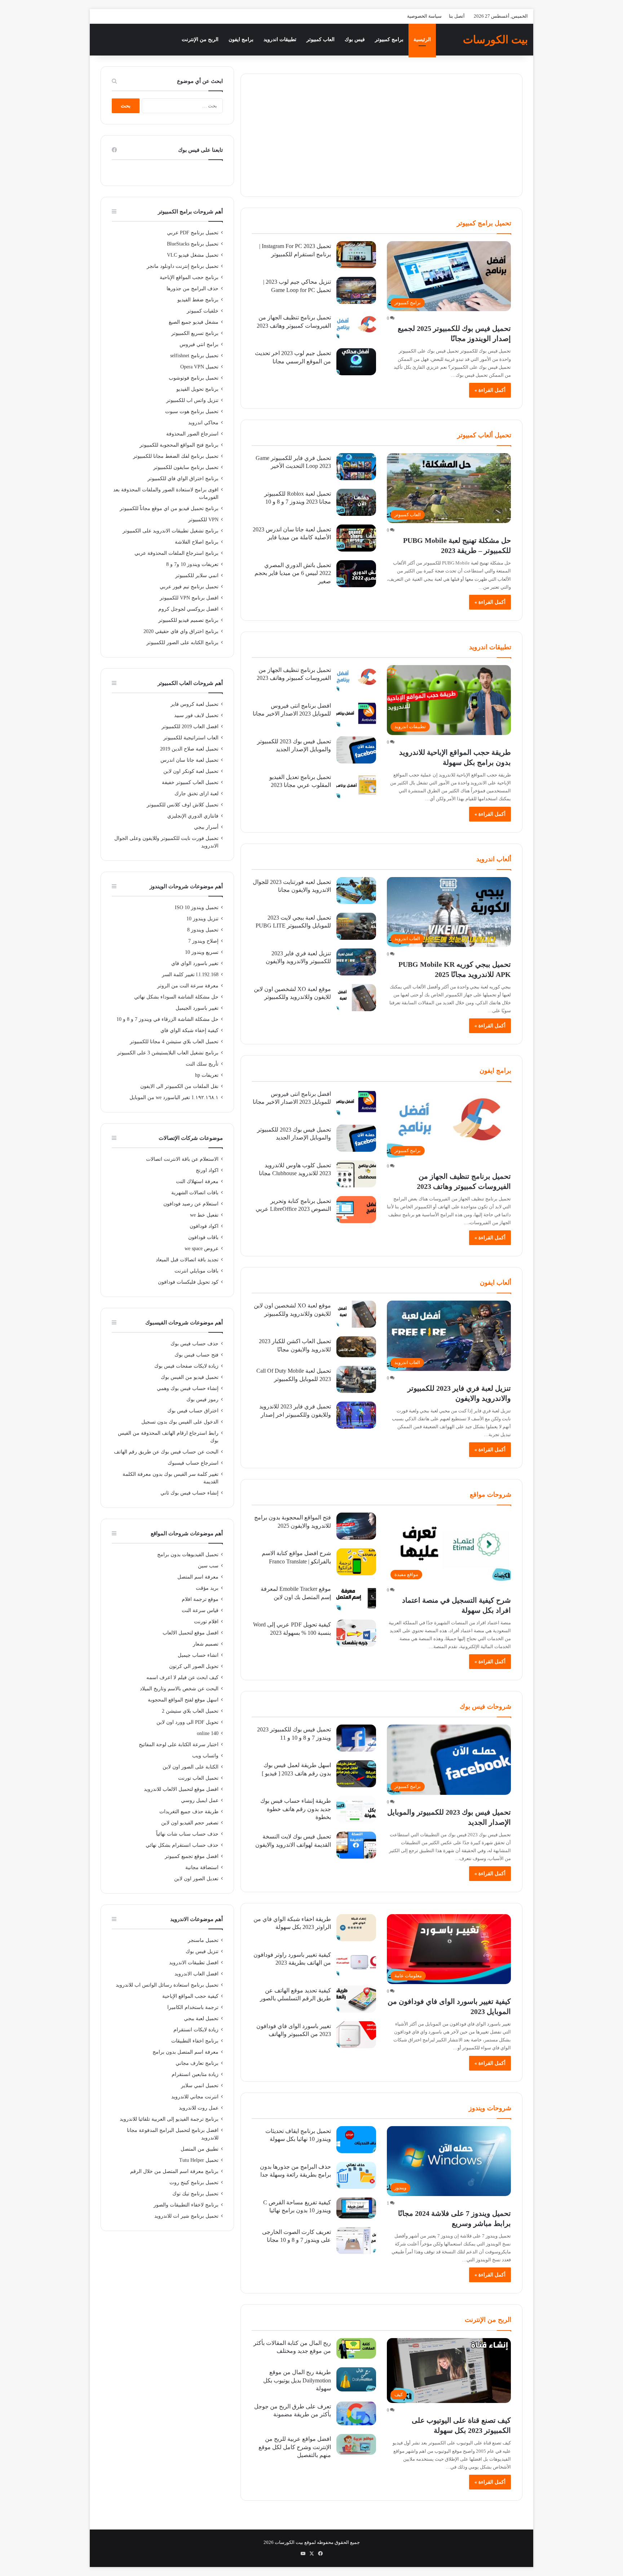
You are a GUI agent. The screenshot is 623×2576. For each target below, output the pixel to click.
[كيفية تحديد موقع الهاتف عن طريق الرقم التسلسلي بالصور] (356, 1999)
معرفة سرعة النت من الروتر (188, 986)
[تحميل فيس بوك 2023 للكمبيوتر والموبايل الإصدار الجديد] (356, 750)
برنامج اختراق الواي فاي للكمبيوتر (183, 479)
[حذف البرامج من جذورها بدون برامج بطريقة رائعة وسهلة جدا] (356, 2175)
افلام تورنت (206, 1622)
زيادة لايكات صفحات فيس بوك (186, 1366)
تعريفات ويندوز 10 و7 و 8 (192, 564)
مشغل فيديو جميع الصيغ (194, 322)
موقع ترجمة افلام (200, 1599)
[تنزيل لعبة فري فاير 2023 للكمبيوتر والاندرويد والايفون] (356, 962)
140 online (208, 1733)
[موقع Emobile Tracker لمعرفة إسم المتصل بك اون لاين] (356, 1597)
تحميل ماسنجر (203, 1940)
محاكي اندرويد (203, 423)
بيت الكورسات (289, 2542)
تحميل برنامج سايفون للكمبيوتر (186, 467)
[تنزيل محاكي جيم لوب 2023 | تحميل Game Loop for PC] (356, 290)
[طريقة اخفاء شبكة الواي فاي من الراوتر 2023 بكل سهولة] (356, 1928)
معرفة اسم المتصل (198, 1577)
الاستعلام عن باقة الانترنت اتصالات (182, 1159)
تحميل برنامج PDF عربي (193, 233)
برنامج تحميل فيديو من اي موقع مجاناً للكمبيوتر (169, 508)
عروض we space (202, 1249)
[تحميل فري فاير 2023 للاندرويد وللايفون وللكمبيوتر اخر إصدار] (356, 1415)
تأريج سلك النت (202, 1064)
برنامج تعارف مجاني (197, 2063)
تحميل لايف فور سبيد (196, 715)
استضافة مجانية (202, 1867)
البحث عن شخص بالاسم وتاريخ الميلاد (179, 1689)
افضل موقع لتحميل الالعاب (191, 1633)
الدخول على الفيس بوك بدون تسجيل (180, 1422)
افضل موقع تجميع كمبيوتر (192, 1856)
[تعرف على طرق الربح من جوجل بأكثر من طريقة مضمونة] (356, 2414)
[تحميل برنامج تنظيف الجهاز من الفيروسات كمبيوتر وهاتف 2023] (356, 326)
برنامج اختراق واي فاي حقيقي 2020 (181, 631)
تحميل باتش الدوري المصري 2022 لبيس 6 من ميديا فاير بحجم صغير (293, 573)
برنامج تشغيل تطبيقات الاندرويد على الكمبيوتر (171, 531)
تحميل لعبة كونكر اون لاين (191, 771)
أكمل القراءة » (490, 390)
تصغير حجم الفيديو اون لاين (190, 1823)
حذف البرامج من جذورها (193, 289)
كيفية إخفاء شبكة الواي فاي (189, 1030)
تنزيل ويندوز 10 (202, 919)
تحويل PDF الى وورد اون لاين (187, 1722)
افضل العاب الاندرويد (196, 1974)
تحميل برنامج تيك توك (195, 2194)
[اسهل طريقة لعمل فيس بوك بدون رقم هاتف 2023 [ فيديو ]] (356, 1774)
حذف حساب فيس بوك (195, 1344)
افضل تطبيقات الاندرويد (194, 1963)
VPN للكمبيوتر (203, 520)
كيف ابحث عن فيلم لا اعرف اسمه (182, 1678)
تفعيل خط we (204, 1215)
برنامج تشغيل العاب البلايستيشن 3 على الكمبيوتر (168, 1053)
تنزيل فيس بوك (202, 1951)
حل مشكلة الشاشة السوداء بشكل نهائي (176, 997)
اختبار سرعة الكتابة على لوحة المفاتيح (179, 1745)
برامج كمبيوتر (389, 39)
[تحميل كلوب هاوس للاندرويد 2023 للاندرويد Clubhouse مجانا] (356, 1174)
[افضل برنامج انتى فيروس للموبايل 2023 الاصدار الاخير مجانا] (356, 714)
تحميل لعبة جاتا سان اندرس (189, 760)
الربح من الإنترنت (200, 39)
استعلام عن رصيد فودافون (191, 1204)
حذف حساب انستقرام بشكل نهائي (182, 1845)
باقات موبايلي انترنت (196, 1271)
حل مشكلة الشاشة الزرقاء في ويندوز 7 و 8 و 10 (167, 1019)
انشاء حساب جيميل (198, 1655)
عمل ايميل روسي (200, 1800)
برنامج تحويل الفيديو (197, 389)
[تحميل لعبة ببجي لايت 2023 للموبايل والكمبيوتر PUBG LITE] (356, 926)
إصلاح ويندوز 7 (203, 941)
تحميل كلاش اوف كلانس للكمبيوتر (183, 805)
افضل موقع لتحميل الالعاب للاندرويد (181, 1789)
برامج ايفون (241, 39)
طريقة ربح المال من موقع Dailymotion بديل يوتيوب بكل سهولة (297, 2380)
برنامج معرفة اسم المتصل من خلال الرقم (174, 2171)
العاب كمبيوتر (321, 39)
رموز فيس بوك (202, 1400)
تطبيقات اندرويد (280, 39)
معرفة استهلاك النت (197, 1181)
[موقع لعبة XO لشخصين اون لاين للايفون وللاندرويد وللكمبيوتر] (356, 998)
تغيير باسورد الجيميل (197, 1008)
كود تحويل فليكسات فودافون (188, 1282)
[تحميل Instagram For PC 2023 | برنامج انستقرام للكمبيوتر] (356, 255)
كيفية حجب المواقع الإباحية (190, 1996)
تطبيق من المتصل (200, 2149)
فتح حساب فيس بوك (196, 1355)
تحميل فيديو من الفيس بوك (190, 1377)
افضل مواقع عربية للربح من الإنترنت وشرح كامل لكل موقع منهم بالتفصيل (295, 2447)
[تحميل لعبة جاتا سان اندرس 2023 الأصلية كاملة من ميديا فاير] (356, 538)
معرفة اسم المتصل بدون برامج (185, 2052)
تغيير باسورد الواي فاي (195, 963)
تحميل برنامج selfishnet (194, 356)
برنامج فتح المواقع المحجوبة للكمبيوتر (179, 445)
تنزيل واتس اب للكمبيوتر (192, 400)
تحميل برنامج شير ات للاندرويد (186, 2216)
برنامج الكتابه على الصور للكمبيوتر (182, 643)
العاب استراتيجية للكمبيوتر (191, 738)
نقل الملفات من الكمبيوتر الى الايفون (179, 1086)
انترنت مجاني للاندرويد (195, 2097)
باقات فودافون (203, 1237)
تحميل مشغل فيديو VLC (193, 255)
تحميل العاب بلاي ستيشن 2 (190, 1711)
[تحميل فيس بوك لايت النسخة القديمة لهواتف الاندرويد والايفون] (356, 1845)
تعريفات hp (207, 1075)
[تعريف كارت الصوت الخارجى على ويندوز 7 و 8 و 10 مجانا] (356, 2241)
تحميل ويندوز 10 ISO (197, 908)
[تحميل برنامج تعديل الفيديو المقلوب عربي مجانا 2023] (356, 786)
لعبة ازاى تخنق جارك (196, 794)
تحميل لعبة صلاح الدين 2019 (189, 749)
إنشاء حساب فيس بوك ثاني (189, 1493)
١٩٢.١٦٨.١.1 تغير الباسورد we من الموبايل (174, 1097)
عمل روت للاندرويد (199, 2108)
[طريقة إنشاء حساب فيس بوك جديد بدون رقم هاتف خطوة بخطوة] (356, 1809)
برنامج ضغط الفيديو (198, 300)
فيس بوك (355, 39)
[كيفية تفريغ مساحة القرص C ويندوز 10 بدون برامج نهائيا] (356, 2208)
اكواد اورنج (207, 1170)
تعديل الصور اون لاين (196, 1879)
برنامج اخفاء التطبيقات (195, 2041)
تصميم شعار (206, 1644)
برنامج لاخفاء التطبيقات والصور (186, 2205)
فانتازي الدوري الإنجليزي (193, 816)
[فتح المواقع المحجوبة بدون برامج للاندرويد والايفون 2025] (356, 1526)
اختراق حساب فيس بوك (193, 1411)
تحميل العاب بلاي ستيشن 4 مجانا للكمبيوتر (174, 1042)
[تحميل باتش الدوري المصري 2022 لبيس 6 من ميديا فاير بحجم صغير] (356, 574)
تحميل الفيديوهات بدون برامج (188, 1555)
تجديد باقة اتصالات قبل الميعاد (187, 1260)
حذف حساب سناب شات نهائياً (187, 1834)
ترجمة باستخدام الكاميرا (193, 2007)
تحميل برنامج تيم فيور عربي (189, 587)
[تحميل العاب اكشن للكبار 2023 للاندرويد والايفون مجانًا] (356, 1347)
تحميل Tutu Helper (199, 2160)
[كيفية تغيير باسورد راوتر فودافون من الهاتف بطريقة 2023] (356, 1963)
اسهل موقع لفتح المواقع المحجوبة (183, 1700)
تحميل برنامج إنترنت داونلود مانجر (183, 266)
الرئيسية (422, 39)
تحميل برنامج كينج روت (194, 2183)
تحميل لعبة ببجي (201, 2019)
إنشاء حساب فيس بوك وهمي (188, 1388)
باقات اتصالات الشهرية (195, 1193)
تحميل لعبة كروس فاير (195, 704)
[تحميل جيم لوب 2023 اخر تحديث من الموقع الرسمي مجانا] (356, 362)
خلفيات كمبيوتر (203, 311)
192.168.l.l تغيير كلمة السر (190, 975)
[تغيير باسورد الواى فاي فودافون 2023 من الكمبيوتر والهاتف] (356, 2035)
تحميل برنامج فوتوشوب (194, 378)
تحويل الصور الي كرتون (194, 1666)
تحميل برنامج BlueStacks (193, 244)
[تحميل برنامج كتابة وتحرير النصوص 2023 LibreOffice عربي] (356, 1210)
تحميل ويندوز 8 (203, 930)
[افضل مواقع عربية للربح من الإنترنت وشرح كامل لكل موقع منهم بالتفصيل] (356, 2444)
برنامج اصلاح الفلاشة (197, 542)
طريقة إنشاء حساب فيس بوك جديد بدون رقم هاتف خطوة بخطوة (296, 1809)
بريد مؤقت (207, 1588)
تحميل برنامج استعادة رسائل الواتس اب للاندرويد (167, 1985)
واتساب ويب (205, 1756)
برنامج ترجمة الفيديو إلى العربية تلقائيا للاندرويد (169, 2119)
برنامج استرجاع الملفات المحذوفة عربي (176, 553)
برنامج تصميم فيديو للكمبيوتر (188, 620)
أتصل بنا (457, 16)
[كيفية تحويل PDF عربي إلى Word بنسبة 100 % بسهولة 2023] (356, 1633)
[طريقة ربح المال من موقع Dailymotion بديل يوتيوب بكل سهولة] (356, 2379)
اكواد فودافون (204, 1226)
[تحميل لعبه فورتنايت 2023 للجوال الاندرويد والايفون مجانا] (356, 891)
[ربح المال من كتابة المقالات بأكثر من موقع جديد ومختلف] (356, 2349)
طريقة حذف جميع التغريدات (189, 1812)
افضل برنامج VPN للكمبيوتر (189, 598)
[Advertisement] (381, 135)
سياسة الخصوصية (424, 16)
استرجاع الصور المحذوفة (192, 434)
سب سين (208, 1566)
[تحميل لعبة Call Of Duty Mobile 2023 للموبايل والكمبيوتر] (356, 1379)
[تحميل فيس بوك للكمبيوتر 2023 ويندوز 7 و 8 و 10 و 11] (356, 1738)
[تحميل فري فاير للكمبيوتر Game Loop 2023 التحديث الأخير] (356, 467)
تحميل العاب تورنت (198, 1778)
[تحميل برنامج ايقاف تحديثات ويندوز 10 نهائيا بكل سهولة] (356, 2140)
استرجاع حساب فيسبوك (193, 1463)
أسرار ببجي (206, 827)
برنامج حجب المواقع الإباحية (189, 277)
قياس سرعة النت (200, 1610)
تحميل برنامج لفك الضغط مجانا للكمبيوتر (176, 456)
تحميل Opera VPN (199, 367)
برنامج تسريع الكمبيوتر (195, 333)
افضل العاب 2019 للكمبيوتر (190, 727)
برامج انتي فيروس (199, 344)
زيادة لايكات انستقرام (196, 2030)
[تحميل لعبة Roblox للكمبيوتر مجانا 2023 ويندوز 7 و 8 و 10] (356, 502)
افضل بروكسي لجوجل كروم (188, 609)
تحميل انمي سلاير (200, 2086)
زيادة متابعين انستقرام (195, 2074)
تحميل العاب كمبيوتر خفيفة (190, 782)
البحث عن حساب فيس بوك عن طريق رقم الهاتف (166, 1452)
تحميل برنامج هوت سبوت (192, 411)
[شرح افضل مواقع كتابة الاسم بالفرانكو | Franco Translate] (356, 1562)
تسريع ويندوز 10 (202, 952)
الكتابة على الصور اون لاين (191, 1767)
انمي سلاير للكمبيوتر (197, 576)
